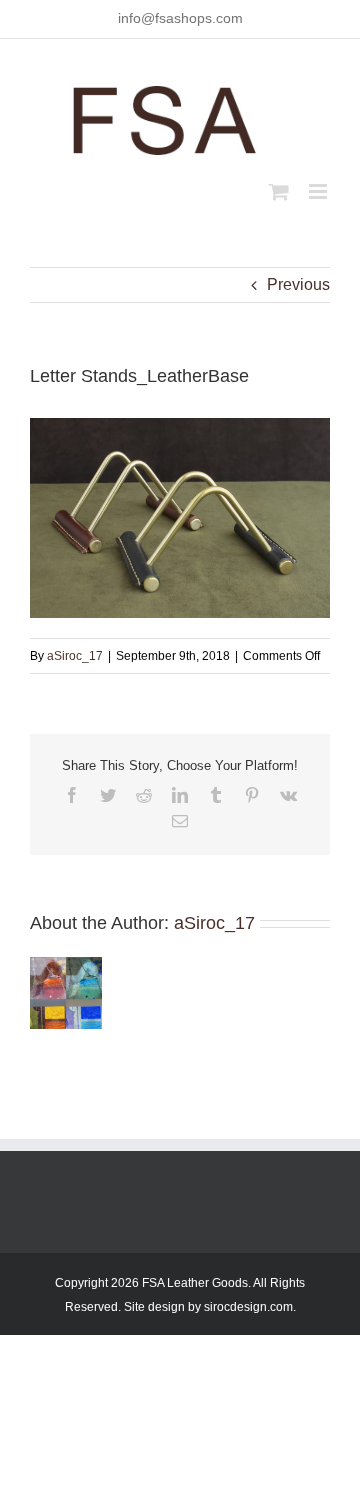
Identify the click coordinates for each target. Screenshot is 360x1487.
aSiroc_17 (75, 656)
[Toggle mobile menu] (319, 191)
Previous (298, 284)
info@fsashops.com (180, 18)
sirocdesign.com (248, 1307)
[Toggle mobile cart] (279, 191)
